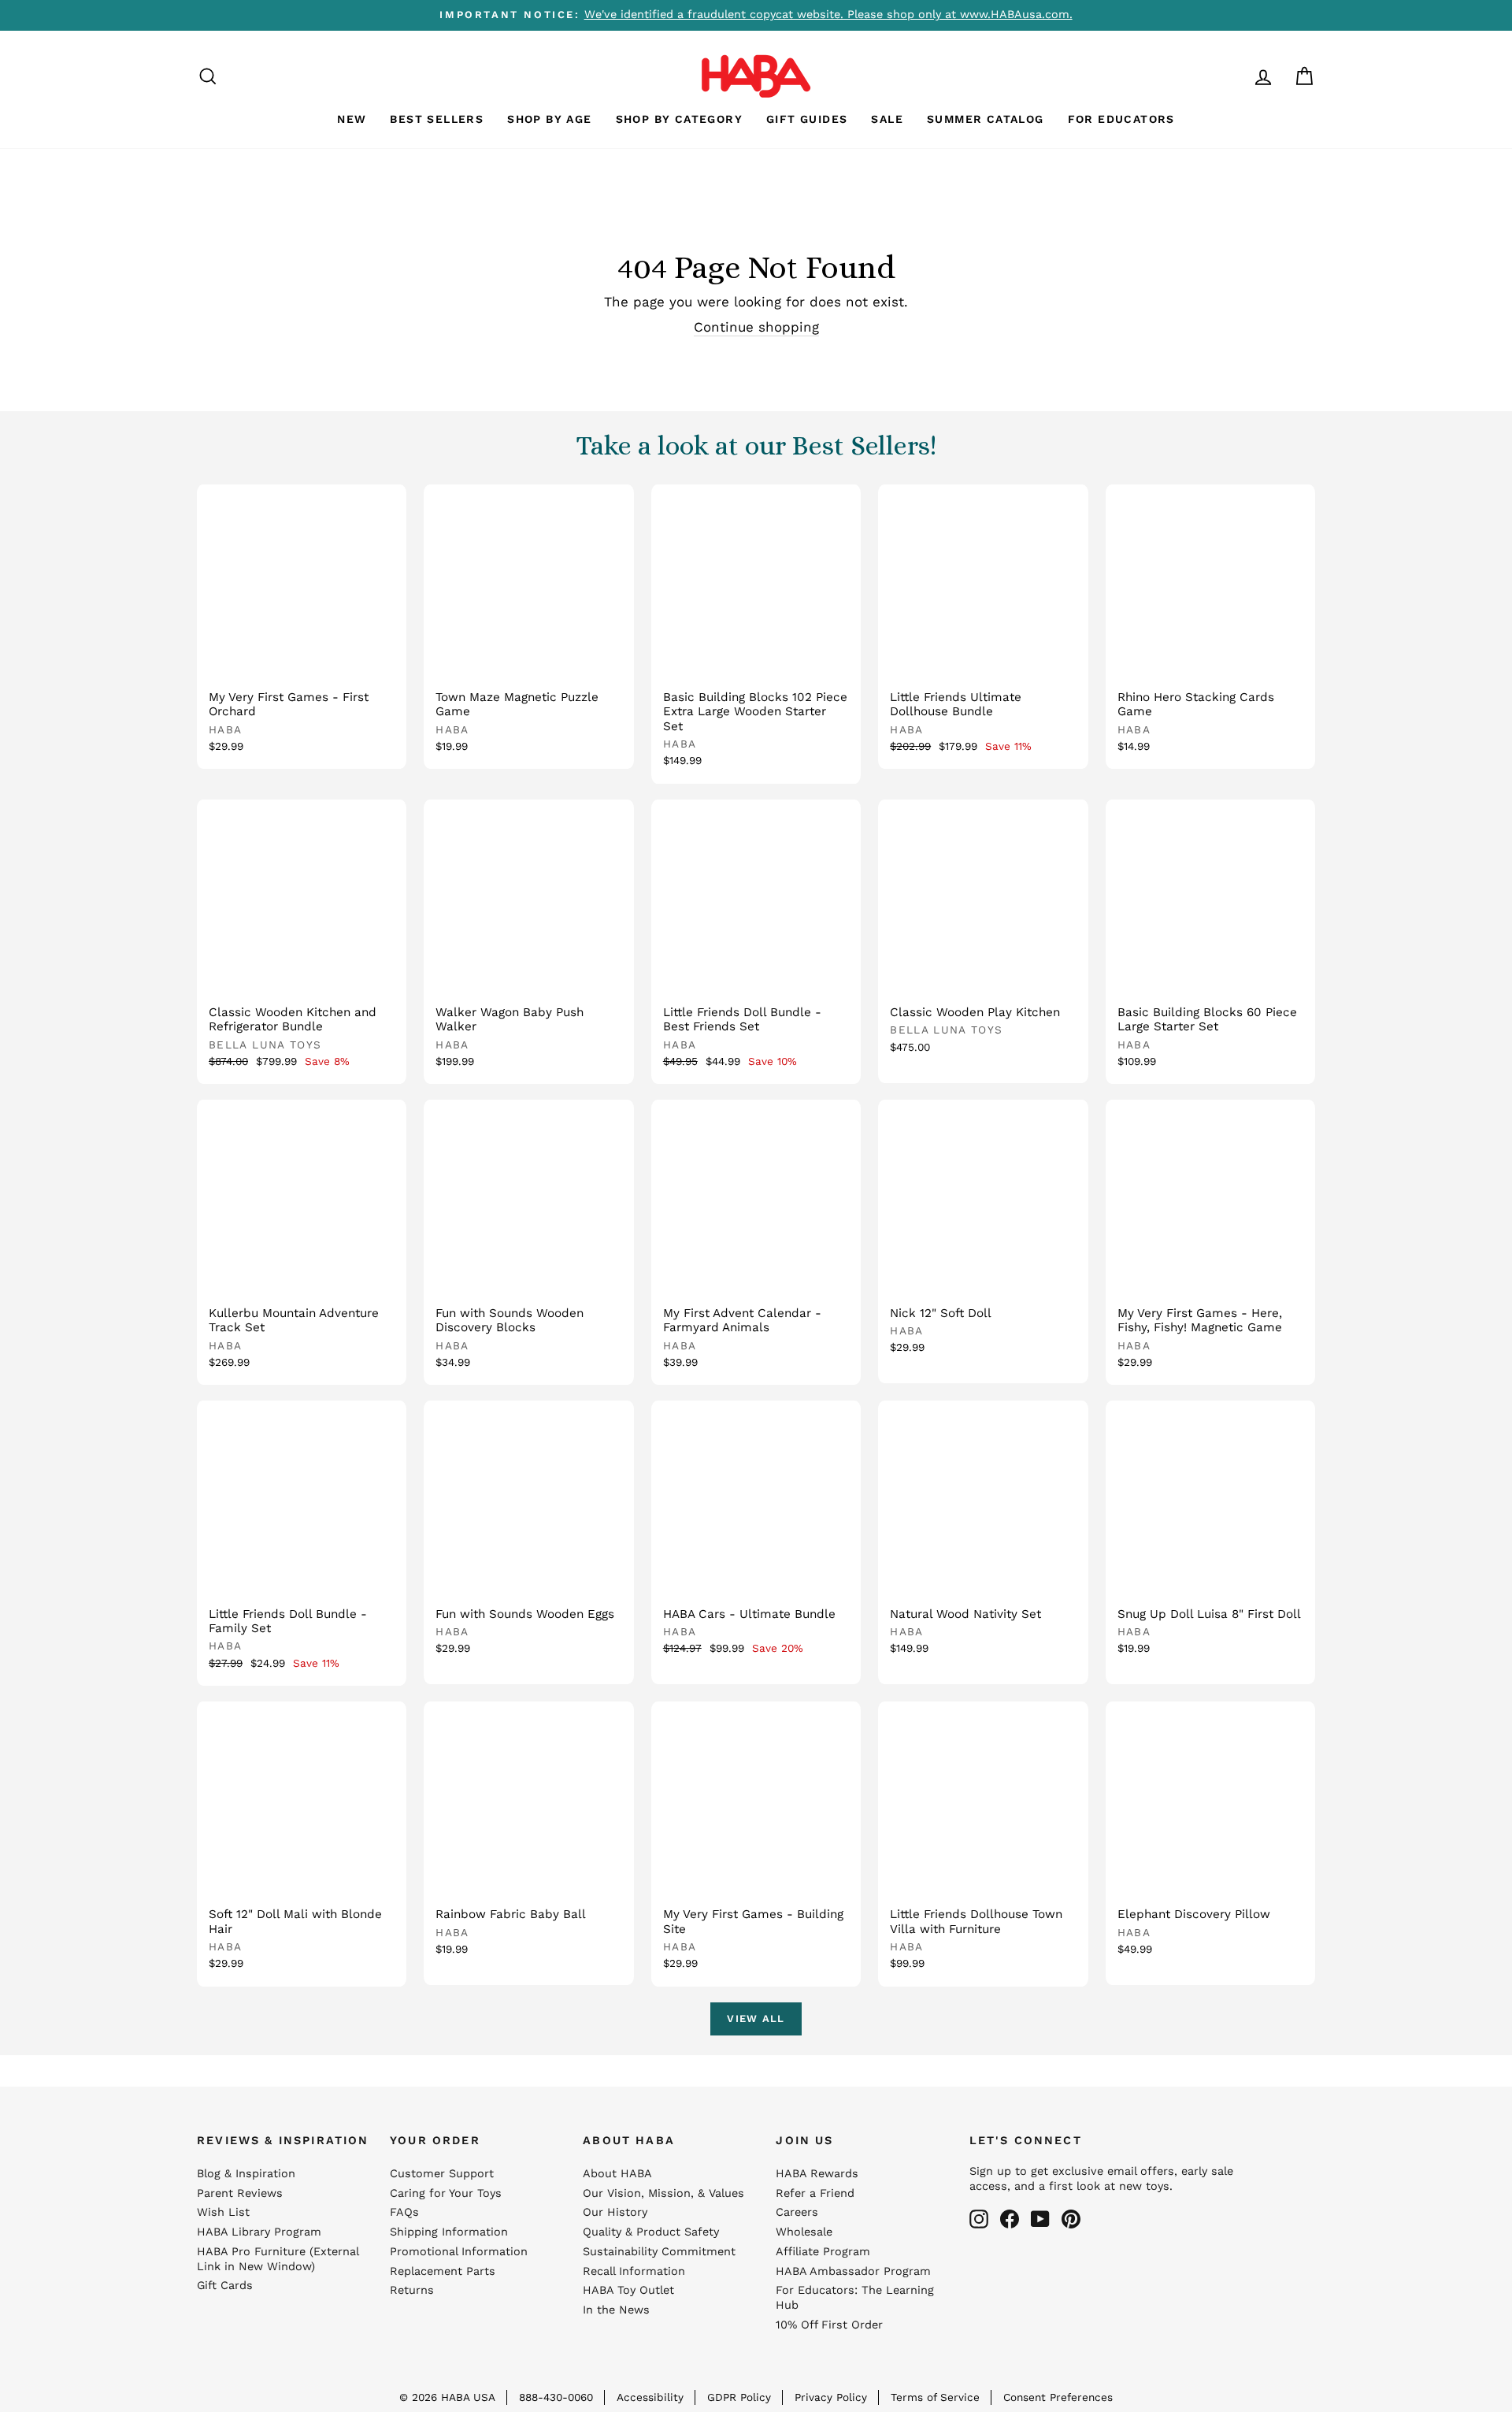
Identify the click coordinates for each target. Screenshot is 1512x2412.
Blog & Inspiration (246, 2174)
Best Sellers (437, 119)
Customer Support (442, 2174)
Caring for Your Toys (446, 2193)
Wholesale (804, 2232)
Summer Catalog (986, 119)
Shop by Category (679, 119)
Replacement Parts (443, 2271)
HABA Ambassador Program (853, 2271)
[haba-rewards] (1233, 76)
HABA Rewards (817, 2174)
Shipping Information (449, 2232)
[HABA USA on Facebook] (1010, 2219)
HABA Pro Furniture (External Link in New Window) (278, 2259)
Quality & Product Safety (651, 2232)
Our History (615, 2212)
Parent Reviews (240, 2193)
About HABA (617, 2174)
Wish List (223, 2212)
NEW (352, 119)
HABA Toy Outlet (628, 2290)
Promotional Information (459, 2252)
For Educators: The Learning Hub (855, 2298)
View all (756, 2019)
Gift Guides (807, 119)
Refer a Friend (815, 2193)
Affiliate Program (823, 2252)
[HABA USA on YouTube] (1040, 2219)
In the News (616, 2310)
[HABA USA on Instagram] (979, 2219)
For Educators (1121, 119)
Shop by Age (549, 119)
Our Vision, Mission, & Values (663, 2193)
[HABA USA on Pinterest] (1071, 2219)
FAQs (404, 2212)
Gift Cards (225, 2286)
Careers (797, 2212)
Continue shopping (756, 327)
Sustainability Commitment (659, 2252)
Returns (412, 2290)
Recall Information (634, 2271)
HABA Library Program (259, 2232)
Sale (887, 119)
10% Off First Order (829, 2325)
